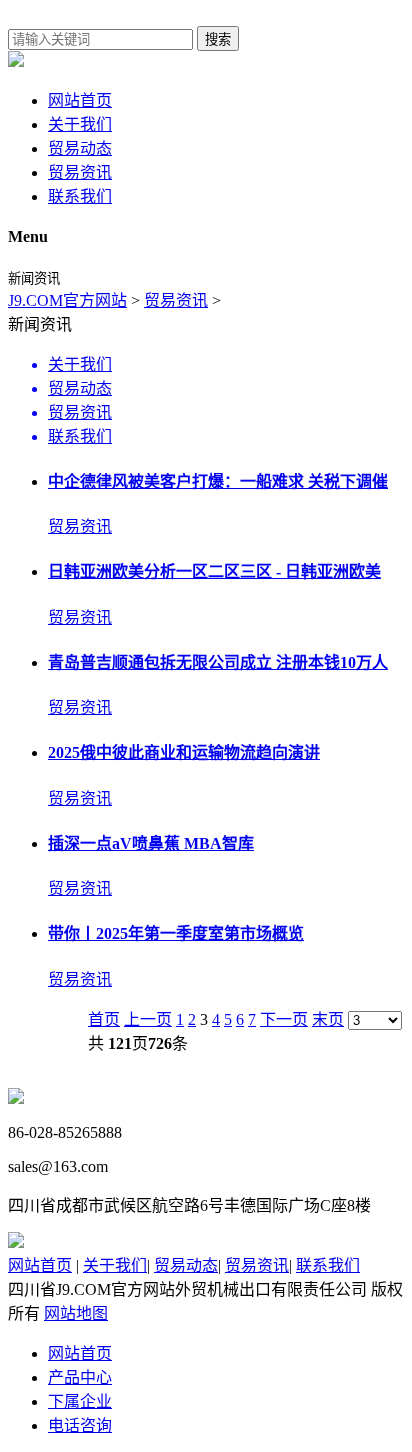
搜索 (218, 39)
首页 (104, 1019)
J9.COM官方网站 (67, 300)
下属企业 (80, 1401)
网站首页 (80, 100)
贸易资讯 (80, 172)
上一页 (148, 1019)
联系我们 (80, 196)
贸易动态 (80, 148)
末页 (328, 1019)
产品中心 (80, 1377)
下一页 (284, 1019)
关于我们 (80, 124)
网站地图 (76, 1313)
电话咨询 (80, 1425)
